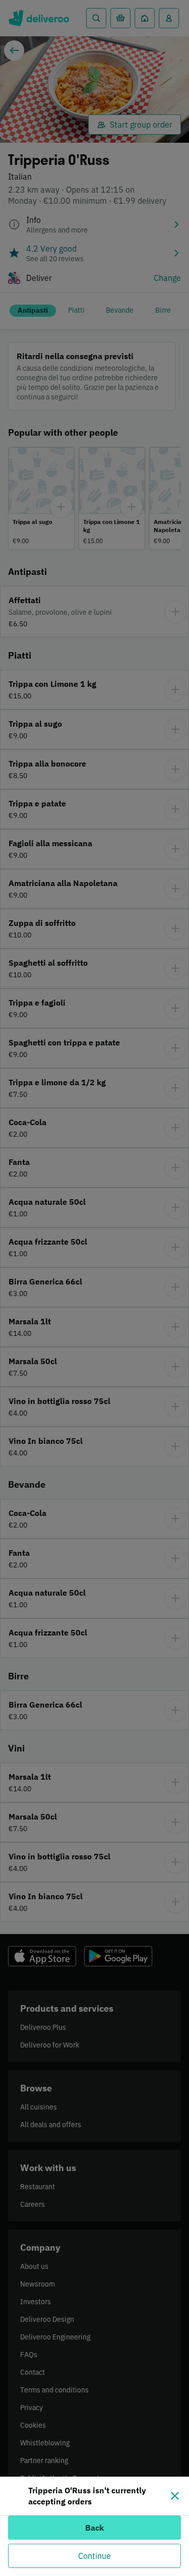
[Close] (175, 2496)
